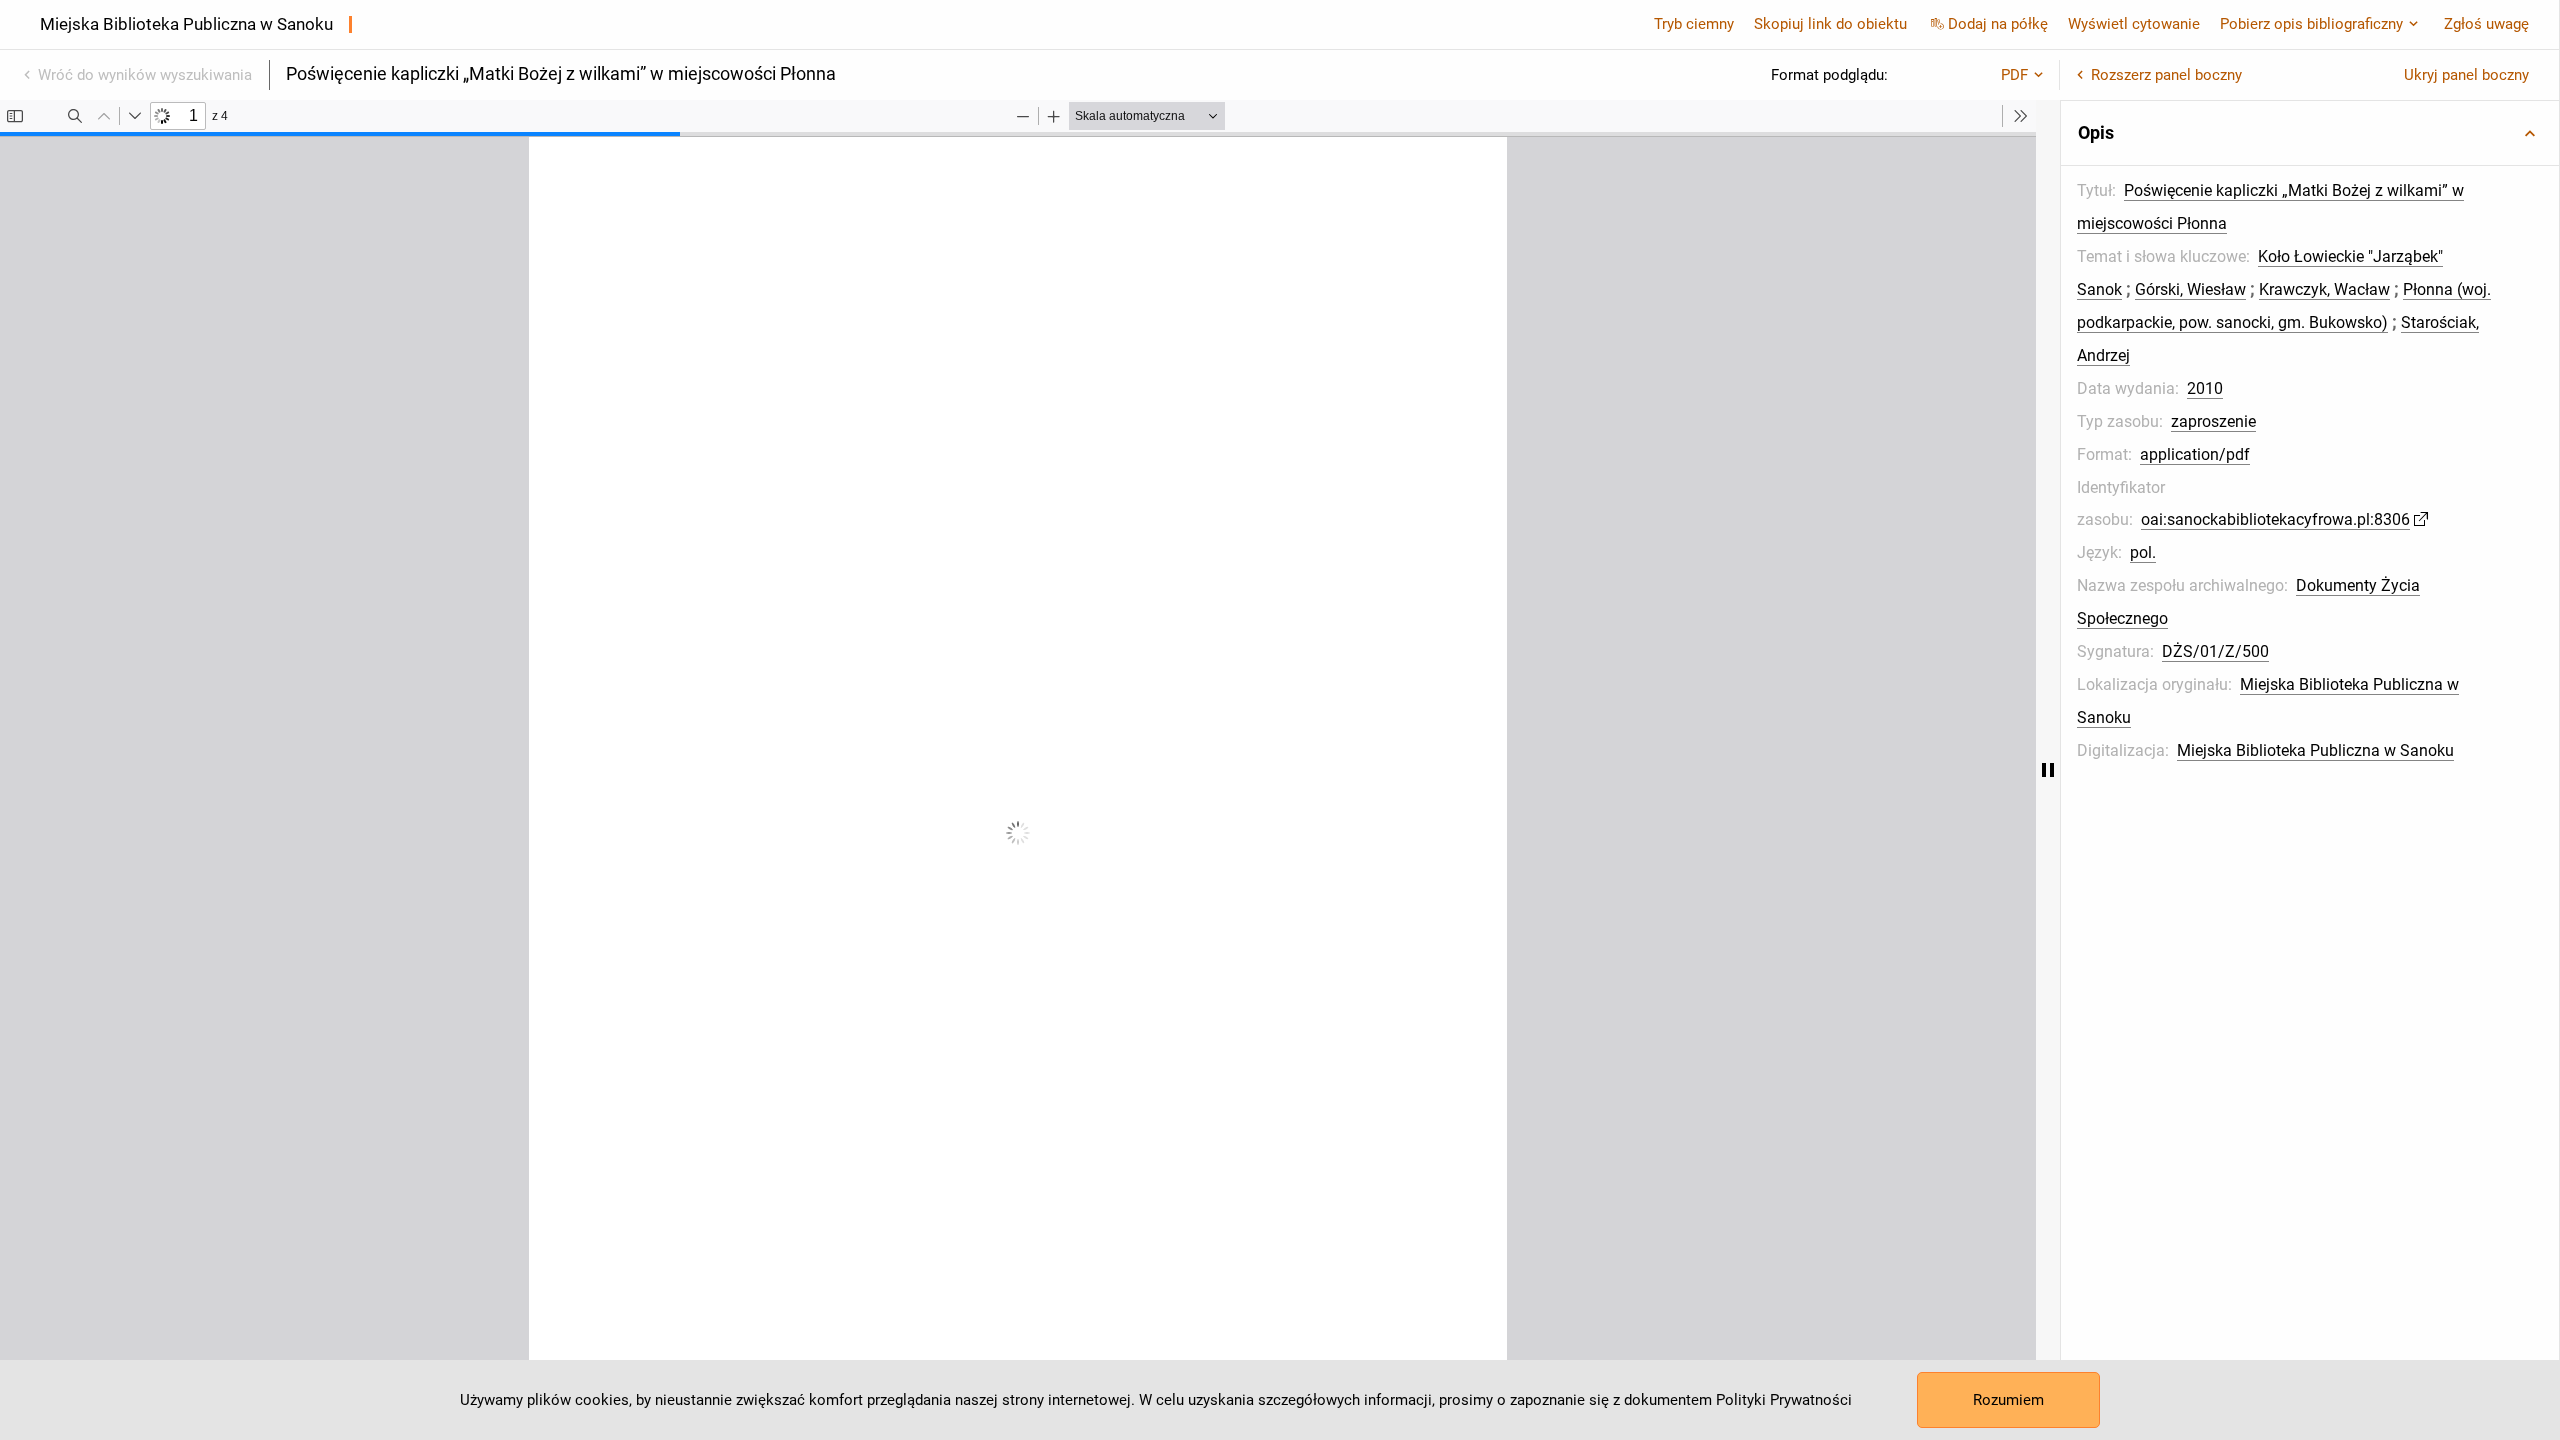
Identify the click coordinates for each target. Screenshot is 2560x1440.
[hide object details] (2048, 770)
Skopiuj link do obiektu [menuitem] (1830, 24)
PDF (2014, 75)
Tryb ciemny (1694, 24)
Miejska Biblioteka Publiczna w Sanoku (2315, 750)
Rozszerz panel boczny (2166, 75)
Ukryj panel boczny (2466, 75)
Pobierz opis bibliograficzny (2311, 24)
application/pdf (2195, 454)
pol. (2143, 552)
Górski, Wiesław (2190, 289)
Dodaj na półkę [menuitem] (1998, 24)
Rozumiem (2008, 1400)
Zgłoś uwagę (2486, 24)
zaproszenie (2213, 421)
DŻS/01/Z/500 (2215, 651)
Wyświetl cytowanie (2134, 24)
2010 (2205, 388)
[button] (2310, 133)
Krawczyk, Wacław (2324, 289)
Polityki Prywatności (1784, 1400)
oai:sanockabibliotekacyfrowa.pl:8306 (2275, 519)
